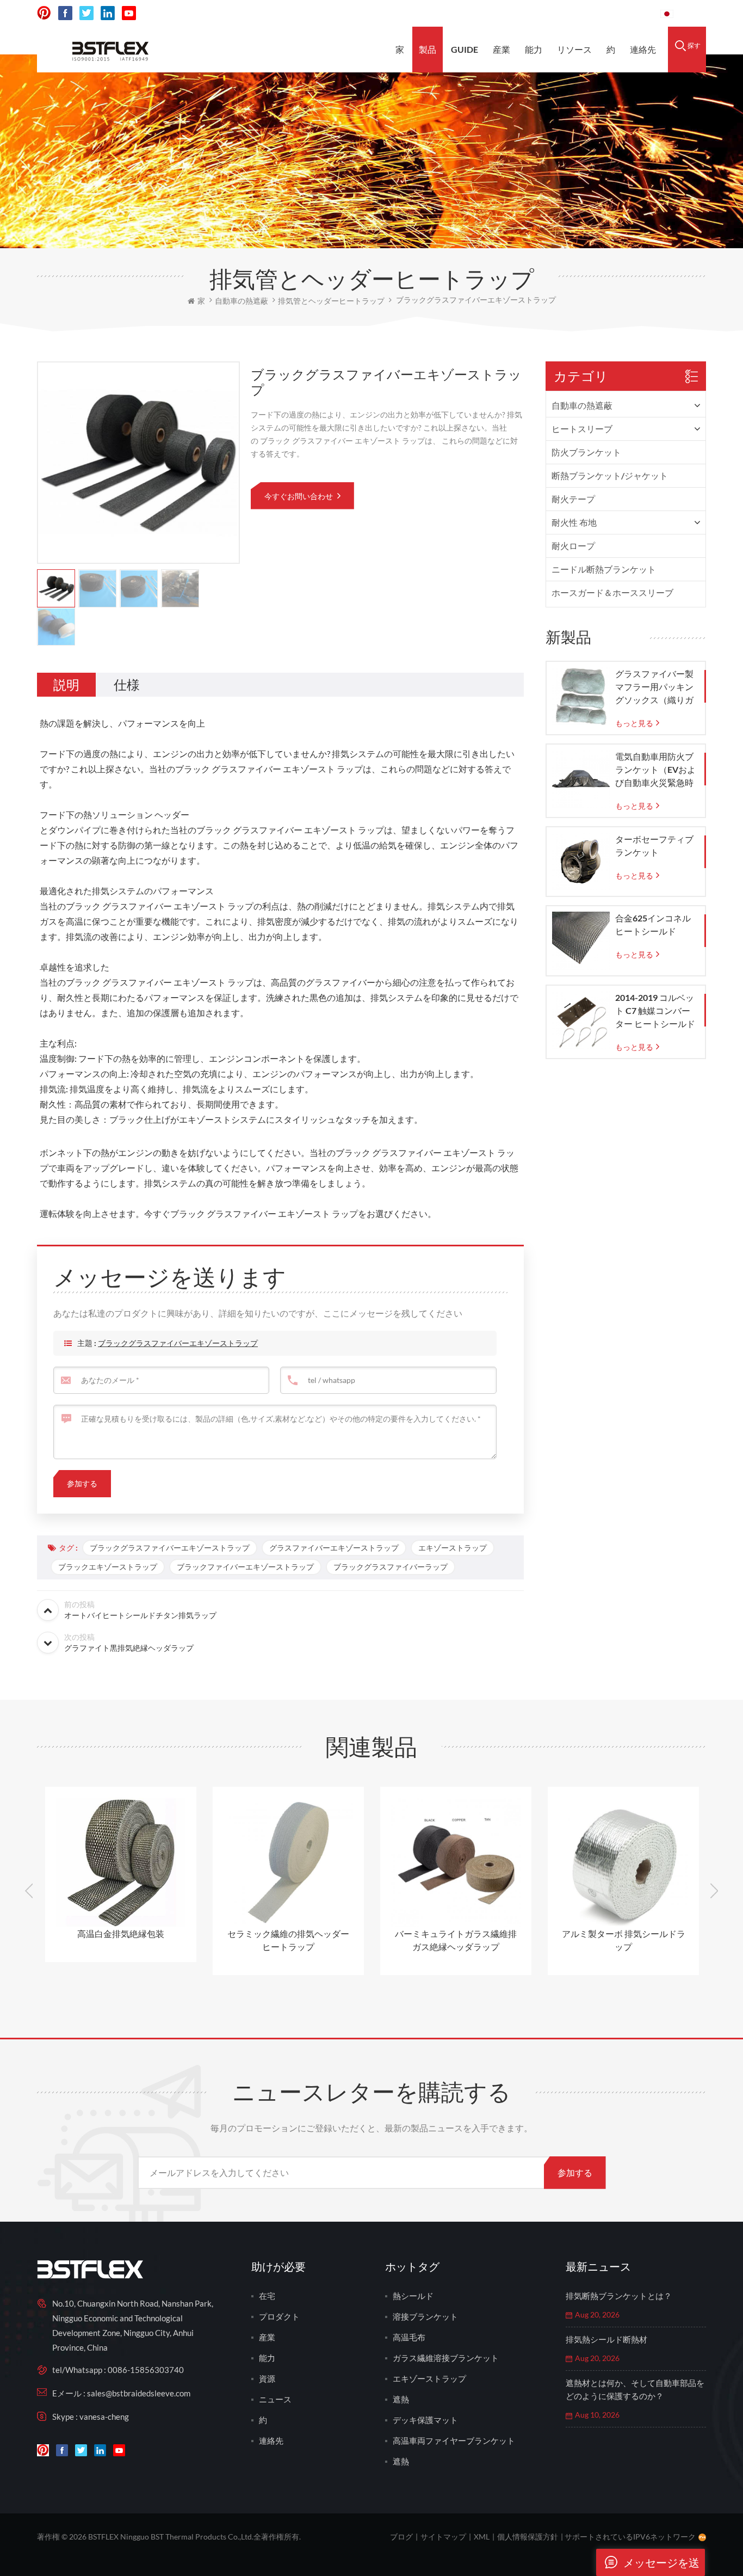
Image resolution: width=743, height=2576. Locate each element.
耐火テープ (573, 499)
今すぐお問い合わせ (299, 496)
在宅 (267, 2296)
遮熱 (401, 2399)
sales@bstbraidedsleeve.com (501, 13)
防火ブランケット (586, 452)
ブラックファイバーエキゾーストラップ (245, 1567)
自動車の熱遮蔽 (582, 405)
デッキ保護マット (425, 2420)
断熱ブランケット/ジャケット (610, 475)
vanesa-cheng (104, 2417)
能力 (534, 49)
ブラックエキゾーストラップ (108, 1567)
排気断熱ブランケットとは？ (619, 2296)
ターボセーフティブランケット (654, 846)
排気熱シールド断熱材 (606, 2339)
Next (714, 1891)
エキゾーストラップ (453, 1548)
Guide (465, 49)
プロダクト (279, 2316)
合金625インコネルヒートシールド (653, 924)
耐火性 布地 (574, 522)
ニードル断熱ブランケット (604, 569)
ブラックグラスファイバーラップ (391, 1567)
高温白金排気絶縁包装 (121, 1933)
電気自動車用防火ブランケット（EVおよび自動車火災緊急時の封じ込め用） (655, 770)
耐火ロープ (573, 546)
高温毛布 (409, 2337)
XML (482, 2537)
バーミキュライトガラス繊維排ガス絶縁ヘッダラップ (456, 1940)
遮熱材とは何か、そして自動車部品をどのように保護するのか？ (635, 2389)
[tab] (66, 685)
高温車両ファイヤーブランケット (454, 2440)
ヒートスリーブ (582, 429)
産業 (501, 49)
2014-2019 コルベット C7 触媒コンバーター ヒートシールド (655, 1010)
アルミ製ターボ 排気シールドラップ (624, 1940)
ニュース (275, 2399)
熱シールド (413, 2296)
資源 (267, 2378)
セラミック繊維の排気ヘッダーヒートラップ (288, 1940)
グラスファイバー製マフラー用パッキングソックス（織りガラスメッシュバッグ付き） (654, 687)
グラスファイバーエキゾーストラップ (334, 1548)
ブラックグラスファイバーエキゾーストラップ (178, 1343)
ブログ (401, 2537)
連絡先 (643, 49)
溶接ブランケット (425, 2316)
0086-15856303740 (611, 13)
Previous (29, 1891)
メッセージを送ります (661, 2566)
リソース (574, 49)
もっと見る (634, 723)
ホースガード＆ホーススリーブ (612, 592)
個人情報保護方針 (528, 2537)
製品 (428, 49)
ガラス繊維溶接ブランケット (446, 2358)
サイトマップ (443, 2537)
